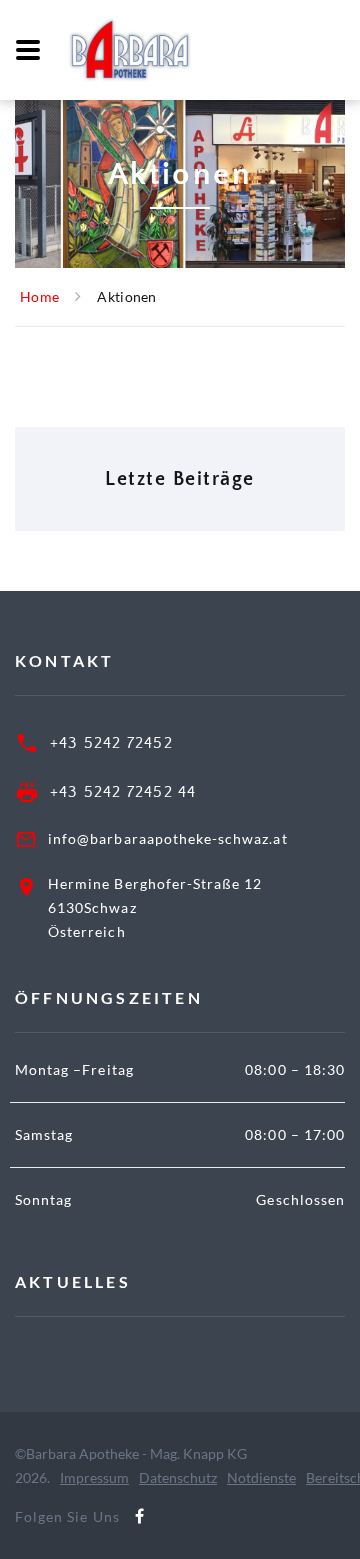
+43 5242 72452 (111, 743)
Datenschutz (178, 1477)
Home (39, 296)
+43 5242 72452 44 (123, 792)
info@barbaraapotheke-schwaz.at (168, 838)
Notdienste (261, 1477)
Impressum (94, 1477)
